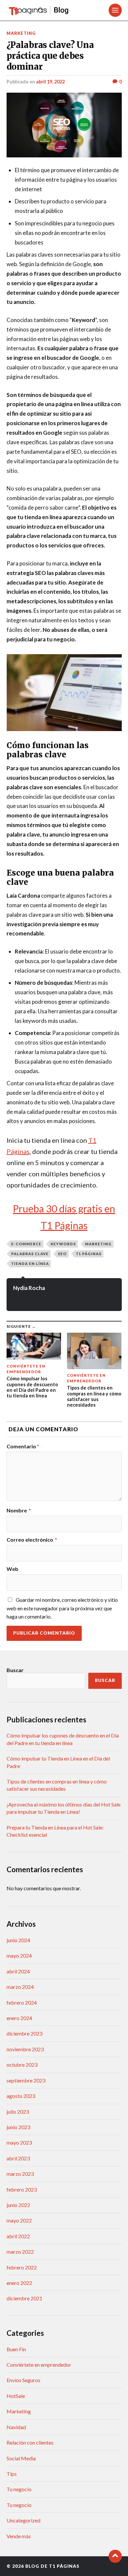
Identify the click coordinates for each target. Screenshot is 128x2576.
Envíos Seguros (23, 2380)
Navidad (16, 2427)
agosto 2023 (21, 2096)
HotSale (16, 2396)
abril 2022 (18, 2236)
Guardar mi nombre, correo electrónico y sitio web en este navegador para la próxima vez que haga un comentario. (62, 1608)
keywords (63, 1244)
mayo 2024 (19, 1955)
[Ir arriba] (115, 2556)
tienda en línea (30, 1264)
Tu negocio (19, 2489)
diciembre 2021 (24, 2298)
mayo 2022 (19, 2220)
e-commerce (26, 1244)
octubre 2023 (22, 2065)
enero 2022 (19, 2283)
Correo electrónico (32, 1540)
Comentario (23, 1446)
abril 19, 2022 (50, 82)
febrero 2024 (22, 2002)
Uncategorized (23, 2520)
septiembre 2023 (26, 2080)
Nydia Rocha (29, 1288)
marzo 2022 (20, 2252)
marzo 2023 (20, 2174)
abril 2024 (18, 1971)
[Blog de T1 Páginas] (47, 10)
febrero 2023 (22, 2189)
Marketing (21, 33)
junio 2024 (18, 1940)
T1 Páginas (89, 1254)
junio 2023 (18, 2127)
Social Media (21, 2458)
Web (12, 1569)
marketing (98, 1244)
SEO (62, 1254)
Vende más (19, 2536)
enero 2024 (19, 2018)
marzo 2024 (20, 1987)
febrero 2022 (22, 2267)
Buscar (15, 1670)
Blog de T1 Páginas (52, 2566)
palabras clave (30, 1254)
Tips (12, 2474)
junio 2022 (18, 2205)
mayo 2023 (19, 2142)
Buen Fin (16, 2349)
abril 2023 (18, 2158)
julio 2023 (18, 2112)
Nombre (19, 1510)
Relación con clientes (30, 2442)
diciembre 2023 (24, 2033)
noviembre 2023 (25, 2049)
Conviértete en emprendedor (39, 2365)
